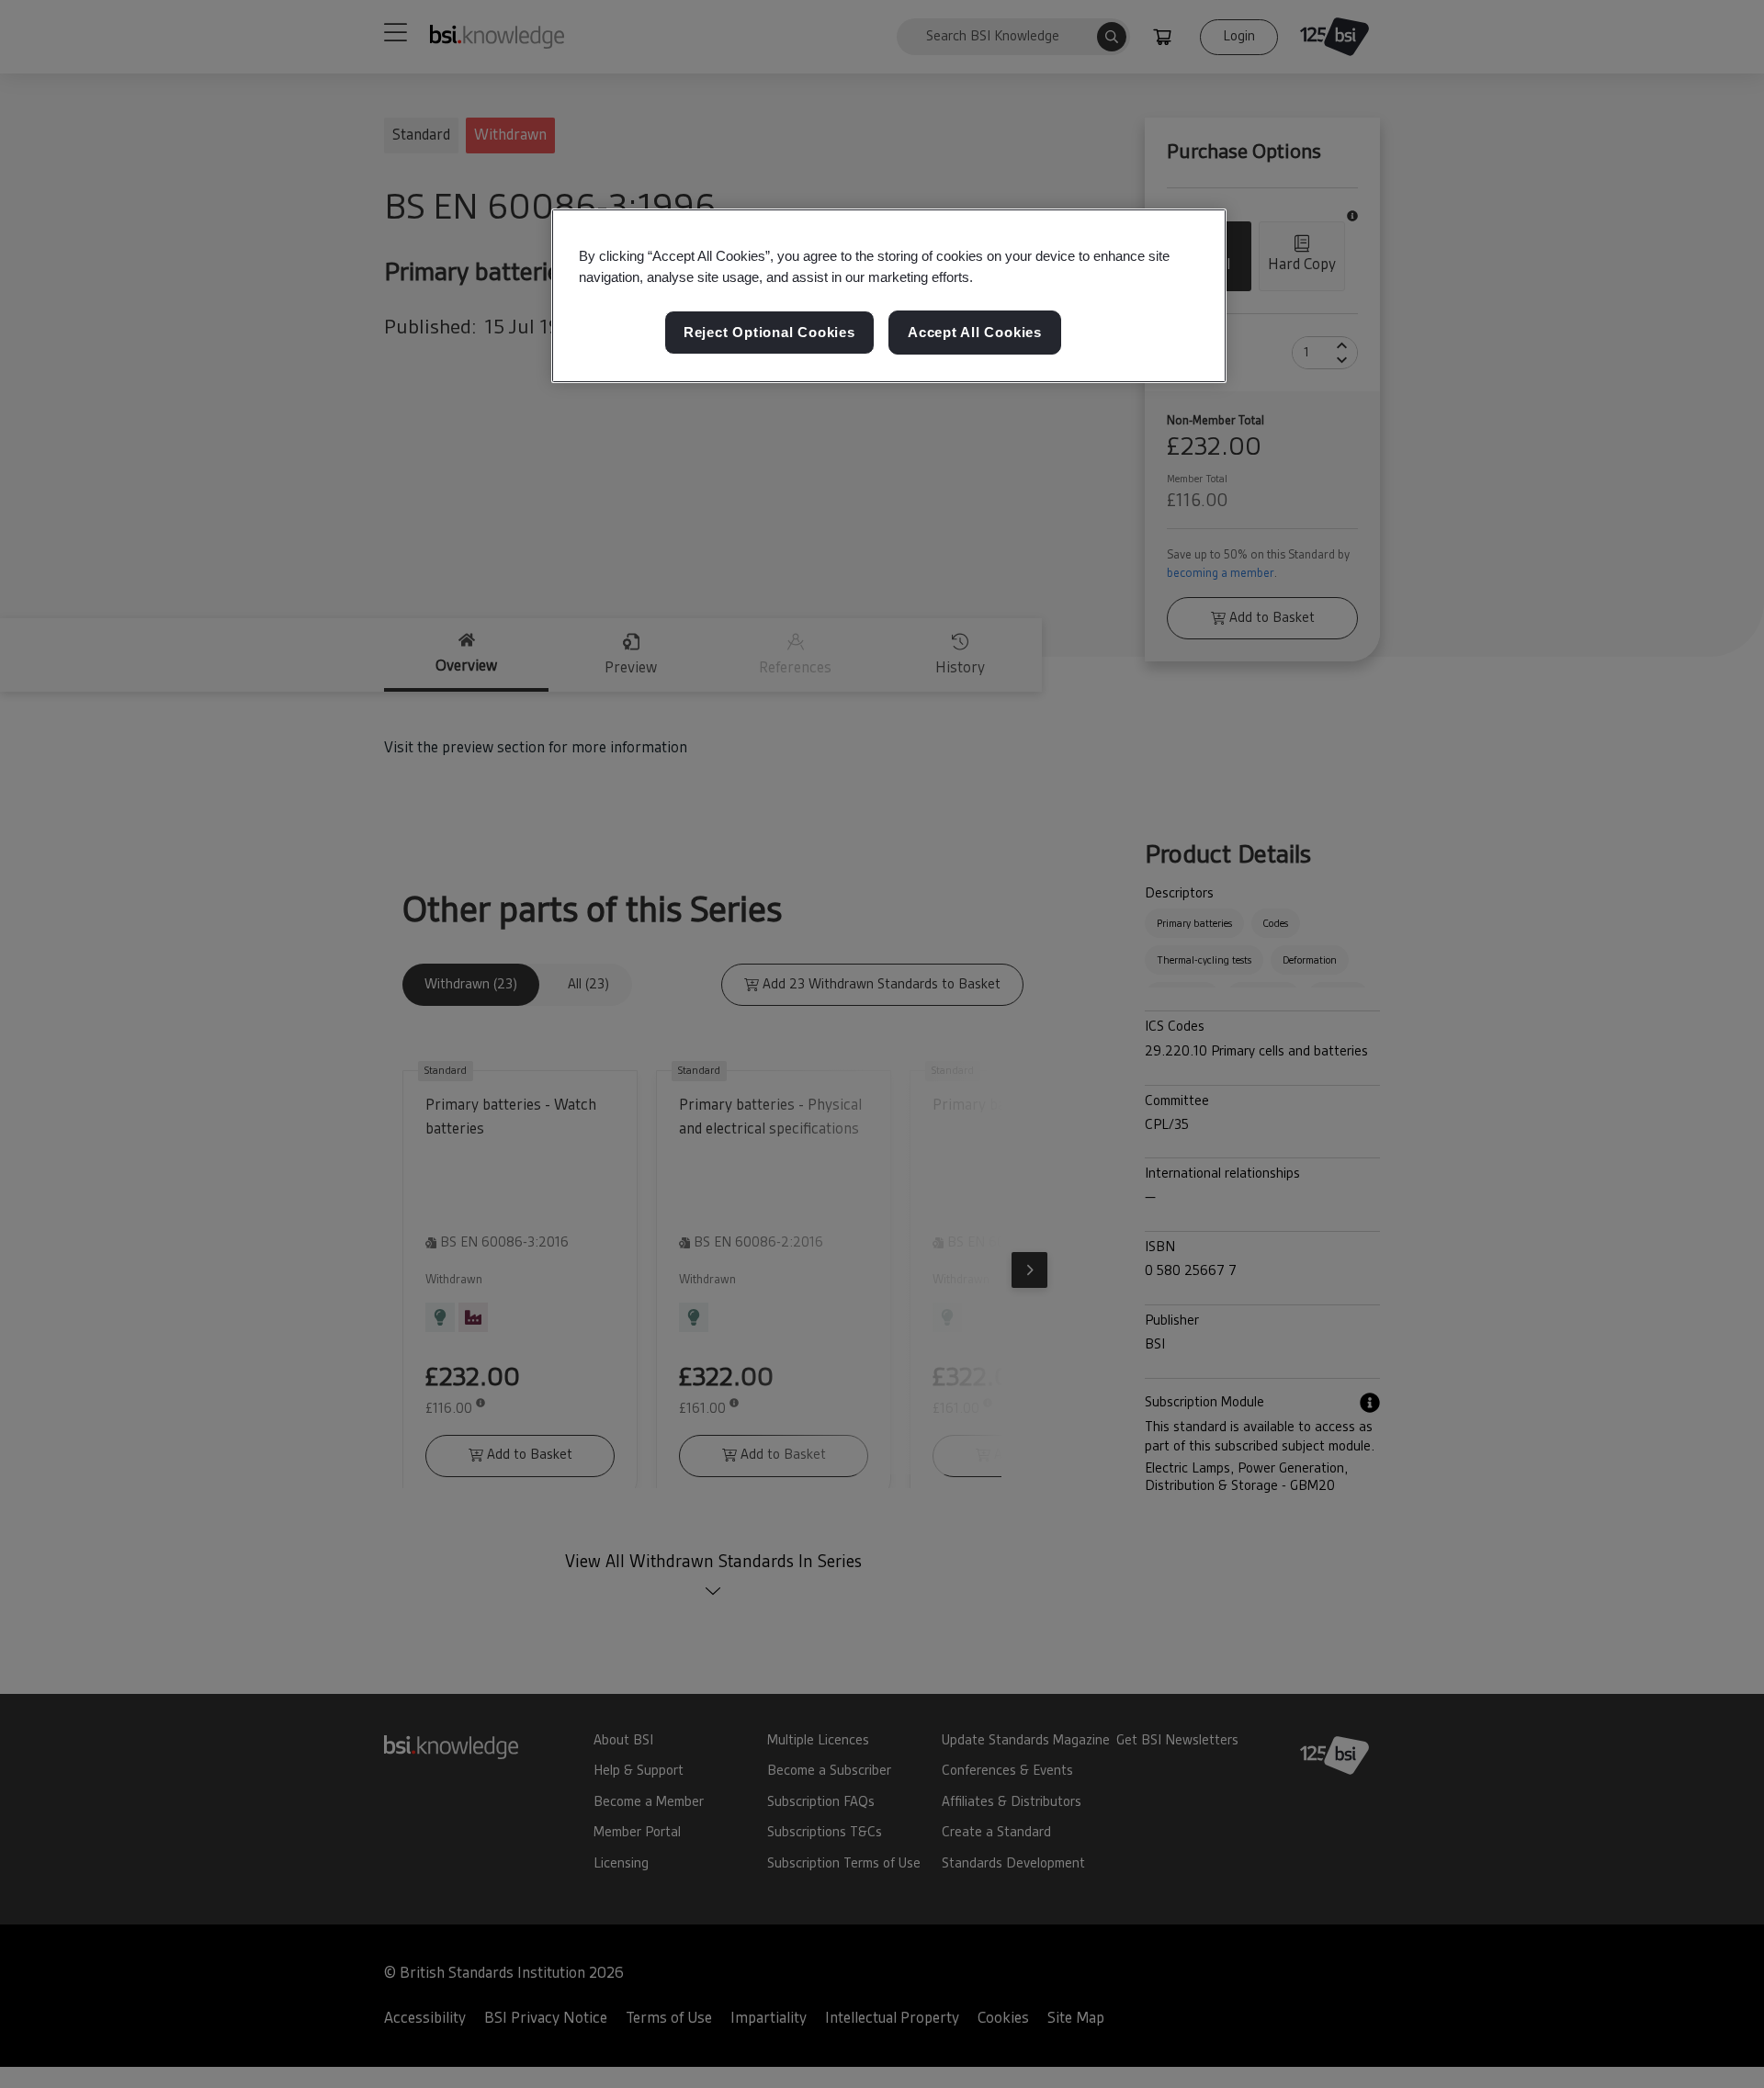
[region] (889, 296)
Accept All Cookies (975, 333)
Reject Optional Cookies (769, 333)
